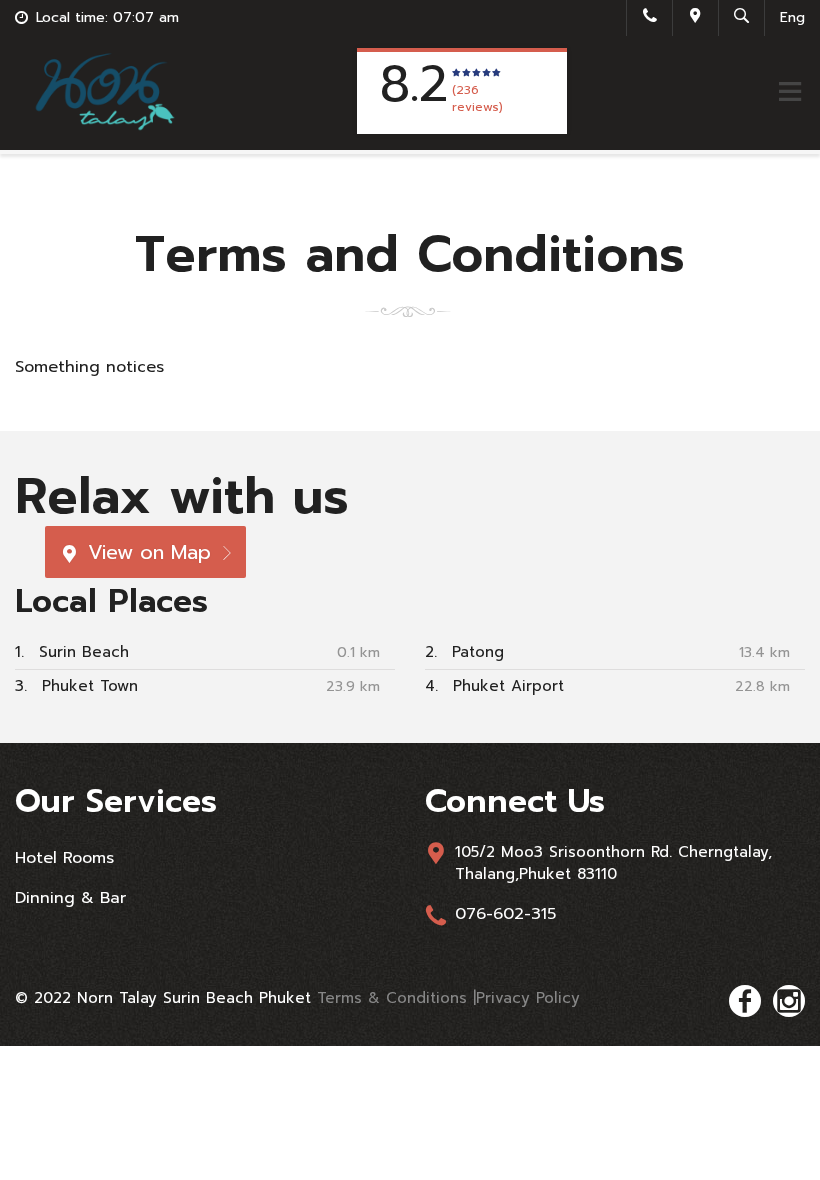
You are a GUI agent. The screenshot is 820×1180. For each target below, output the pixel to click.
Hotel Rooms (64, 858)
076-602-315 (505, 914)
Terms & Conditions (395, 998)
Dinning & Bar (70, 898)
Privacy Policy (528, 998)
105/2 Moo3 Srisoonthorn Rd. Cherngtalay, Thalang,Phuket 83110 (613, 863)
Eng (792, 17)
